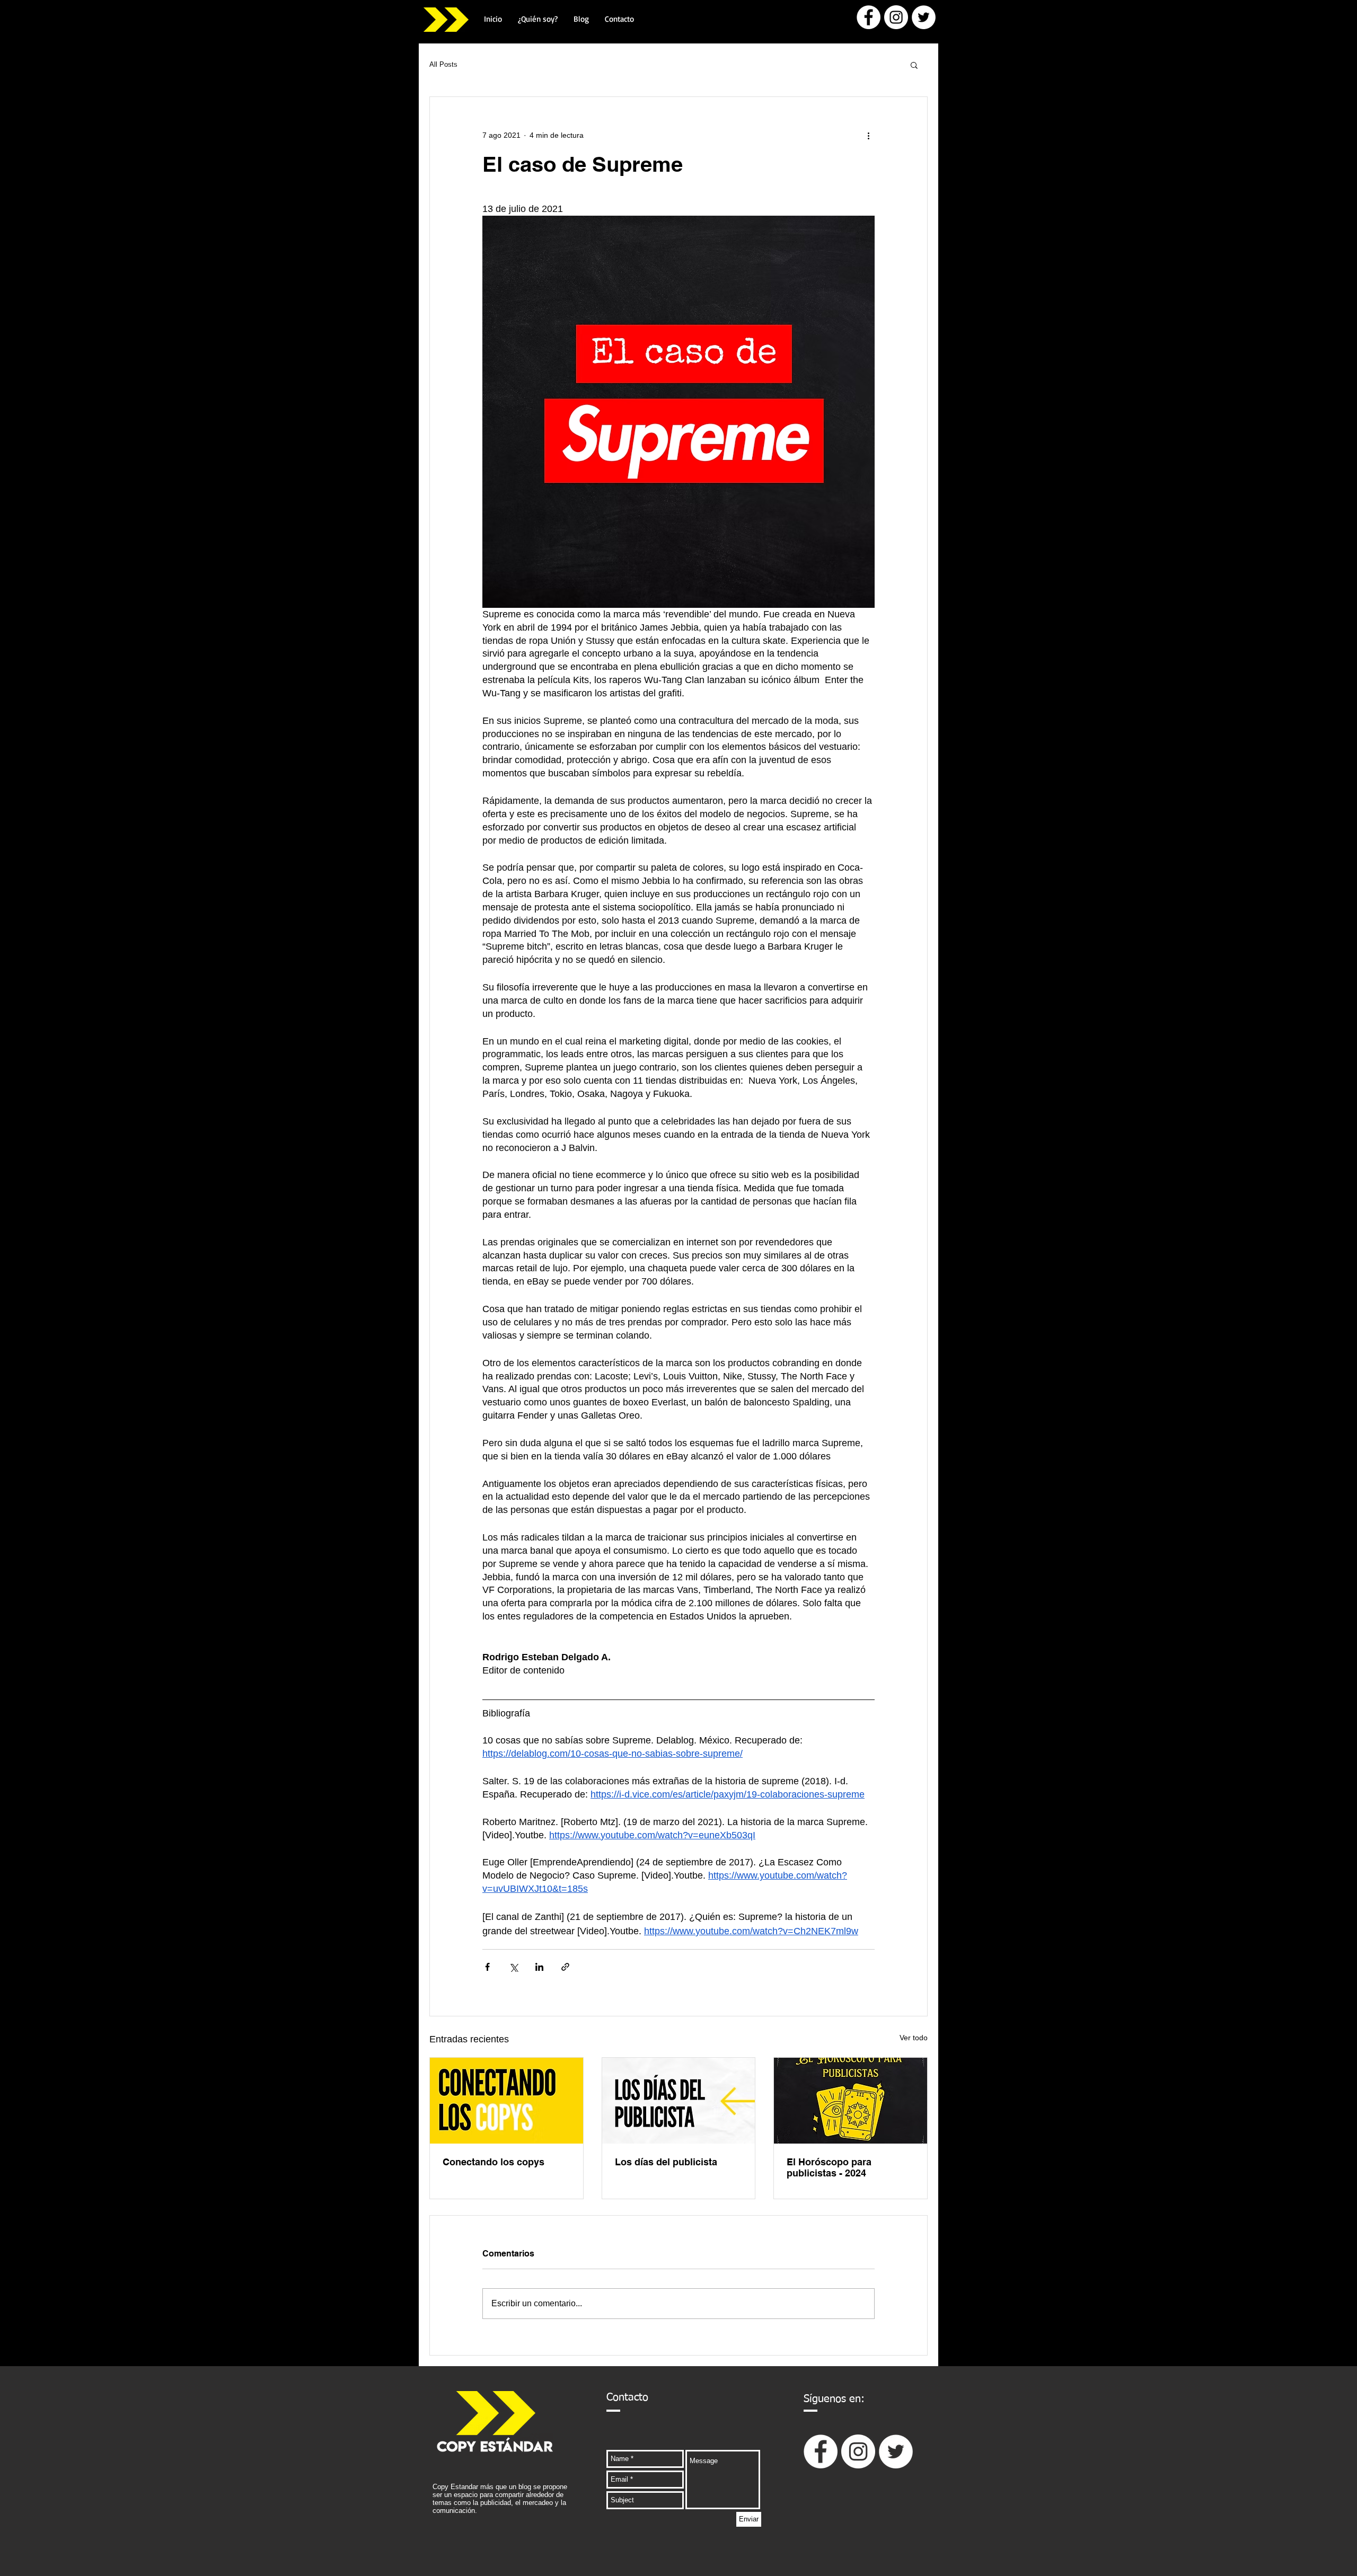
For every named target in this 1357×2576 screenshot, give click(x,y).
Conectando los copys (494, 2162)
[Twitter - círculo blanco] (924, 17)
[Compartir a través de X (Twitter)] (513, 1967)
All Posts (443, 64)
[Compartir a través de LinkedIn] (539, 1967)
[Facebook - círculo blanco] (869, 17)
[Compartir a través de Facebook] (487, 1967)
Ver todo (914, 2038)
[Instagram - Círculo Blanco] (896, 17)
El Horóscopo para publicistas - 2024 (829, 2167)
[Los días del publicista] (679, 2101)
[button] (914, 65)
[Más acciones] (868, 135)
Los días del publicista (666, 2162)
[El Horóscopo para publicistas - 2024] (851, 2101)
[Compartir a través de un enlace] (565, 1967)
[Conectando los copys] (506, 2101)
